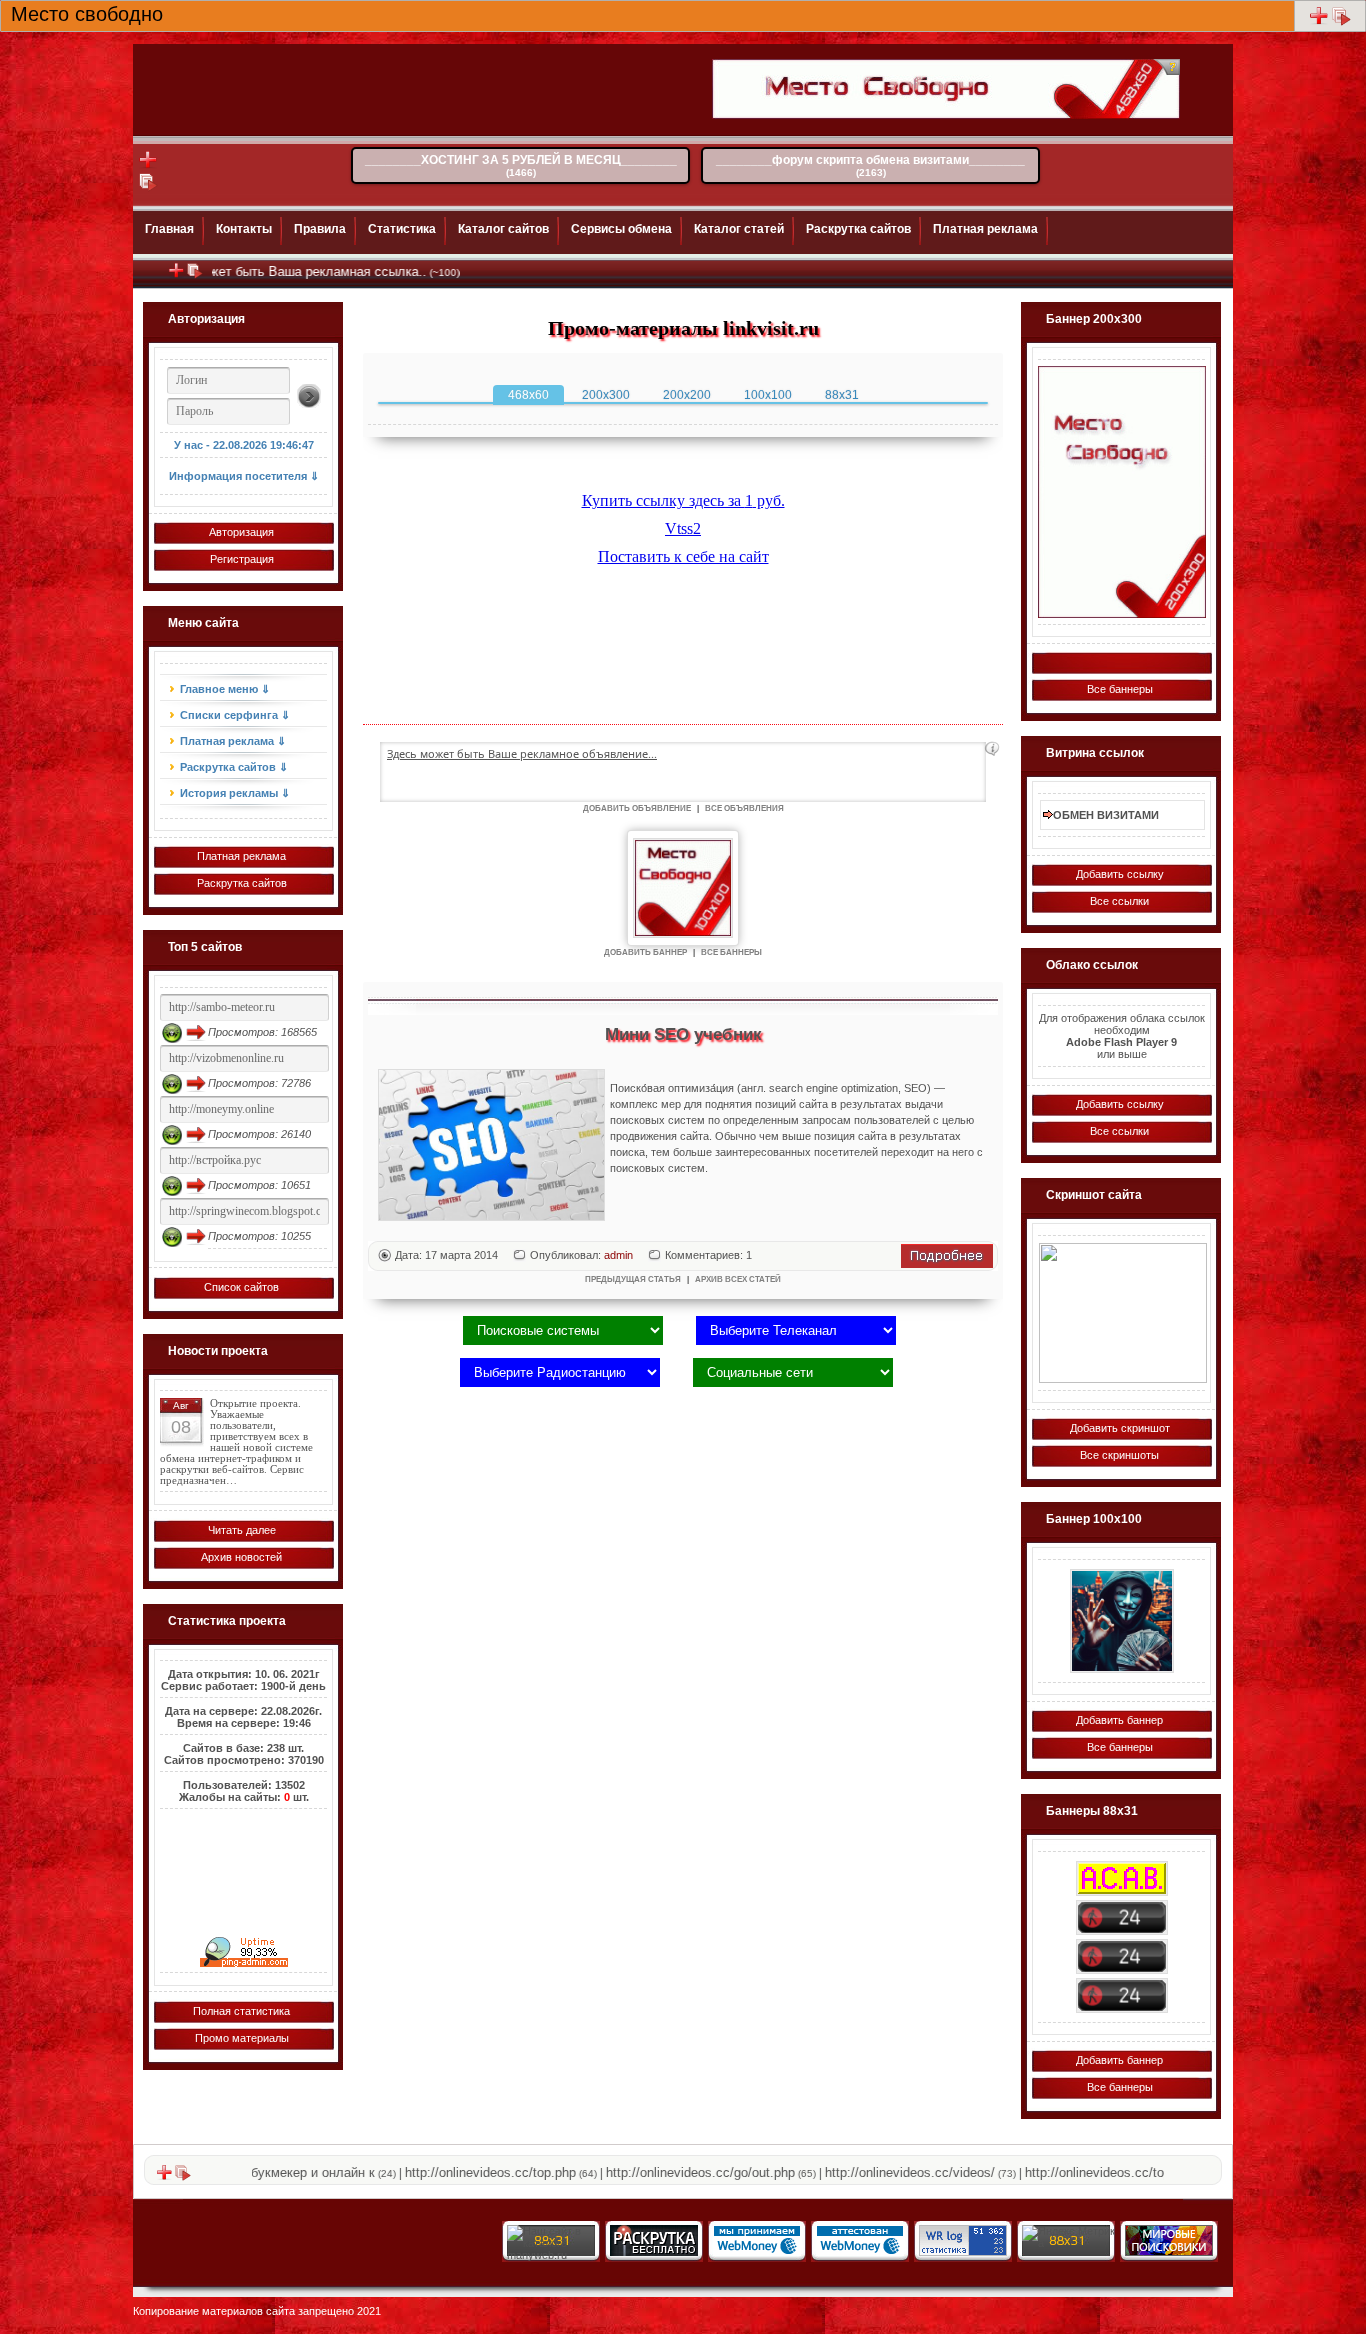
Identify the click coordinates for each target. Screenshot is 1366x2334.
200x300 (606, 395)
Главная (169, 229)
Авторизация (241, 532)
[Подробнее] (947, 1264)
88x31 (842, 395)
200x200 (687, 395)
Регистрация (242, 559)
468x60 (528, 395)
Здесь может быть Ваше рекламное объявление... (522, 753)
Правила (320, 229)
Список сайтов (241, 1287)
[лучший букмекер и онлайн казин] (1123, 1313)
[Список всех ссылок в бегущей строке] (195, 275)
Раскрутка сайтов (858, 229)
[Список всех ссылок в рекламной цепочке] (148, 188)
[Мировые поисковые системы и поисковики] (1168, 2252)
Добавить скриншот (1120, 1428)
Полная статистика (241, 2011)
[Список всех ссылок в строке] (1341, 22)
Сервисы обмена (621, 229)
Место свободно (87, 12)
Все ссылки (1119, 901)
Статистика (402, 229)
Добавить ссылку (1120, 874)
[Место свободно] (1121, 492)
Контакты (244, 229)
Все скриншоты (1119, 1455)
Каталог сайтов (503, 229)
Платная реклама (985, 229)
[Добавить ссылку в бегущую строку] (176, 275)
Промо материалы (242, 2038)
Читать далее (242, 1530)
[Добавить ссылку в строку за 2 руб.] (1318, 22)
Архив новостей (241, 1557)
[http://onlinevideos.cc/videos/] (1122, 1917)
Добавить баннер (1119, 1720)
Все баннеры (1120, 689)
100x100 (768, 395)
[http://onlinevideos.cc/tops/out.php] (1122, 1995)
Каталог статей (739, 229)
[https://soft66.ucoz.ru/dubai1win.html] (1122, 1621)
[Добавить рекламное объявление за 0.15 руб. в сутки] (992, 749)
